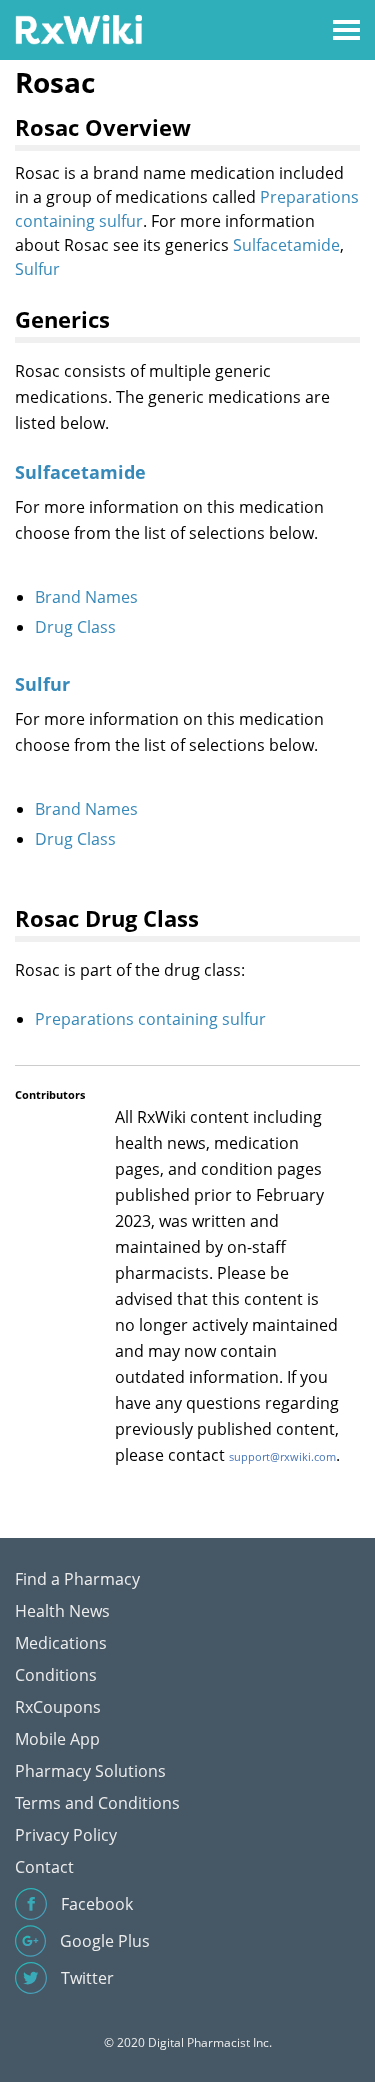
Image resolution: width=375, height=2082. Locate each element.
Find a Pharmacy (77, 1579)
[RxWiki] (78, 28)
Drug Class (75, 627)
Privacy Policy (66, 1835)
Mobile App (57, 1739)
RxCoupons (58, 1707)
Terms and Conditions (97, 1803)
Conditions (56, 1675)
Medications (61, 1643)
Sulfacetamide (286, 245)
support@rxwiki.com (282, 1456)
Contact (44, 1867)
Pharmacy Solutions (90, 1771)
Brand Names (86, 597)
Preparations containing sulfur (150, 1019)
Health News (62, 1611)
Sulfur (37, 269)
